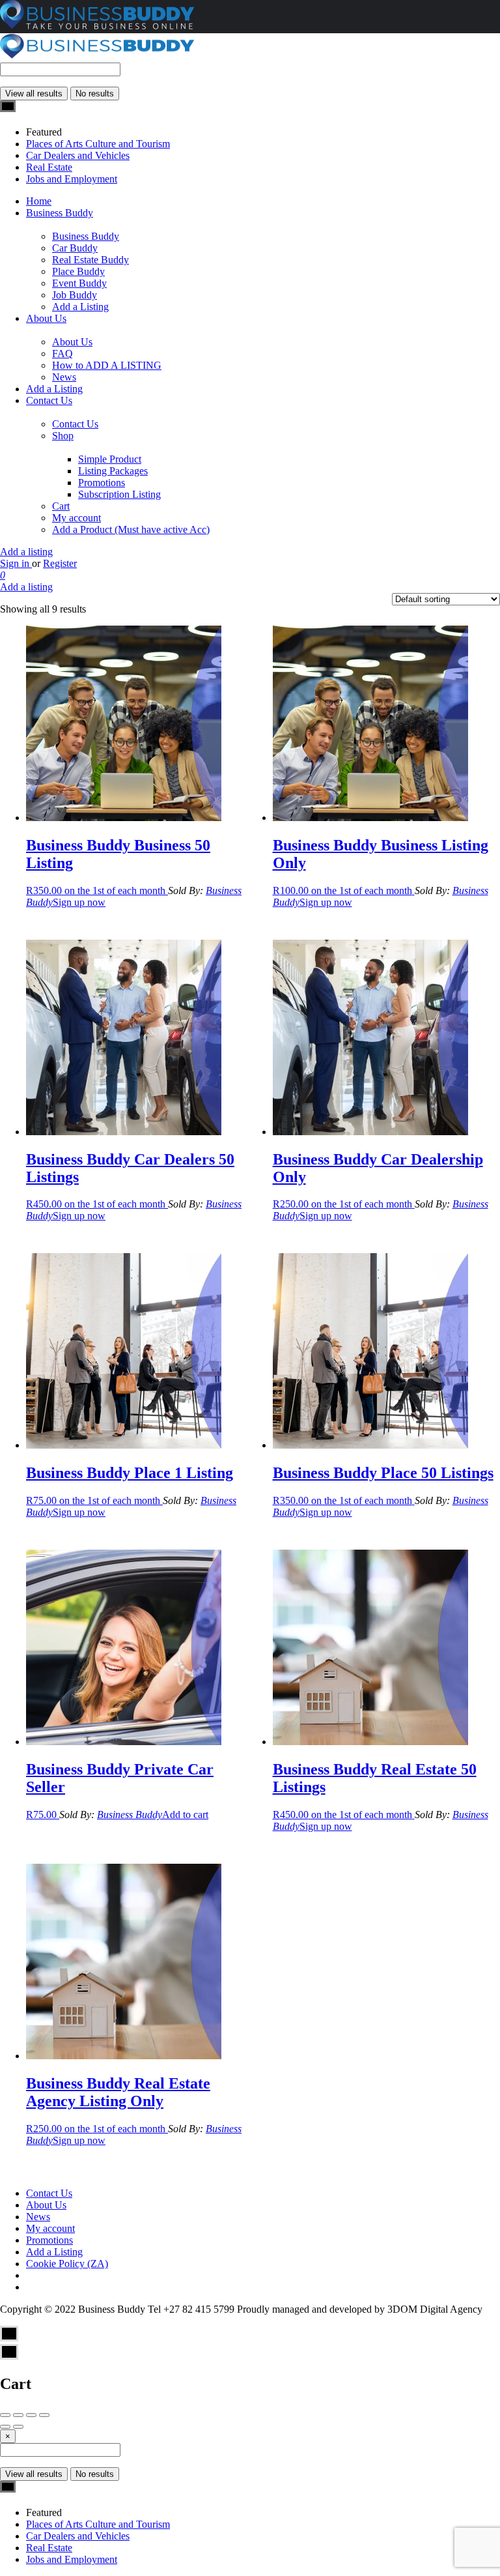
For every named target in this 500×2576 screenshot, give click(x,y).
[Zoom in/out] (44, 2415)
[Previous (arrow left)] (5, 2427)
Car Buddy (75, 248)
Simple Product (110, 459)
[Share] (18, 2415)
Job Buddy (75, 295)
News (64, 377)
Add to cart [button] (185, 1815)
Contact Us (49, 400)
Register (60, 563)
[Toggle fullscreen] (31, 2415)
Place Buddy (78, 271)
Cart (61, 506)
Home (39, 201)
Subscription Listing (119, 494)
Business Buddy (60, 213)
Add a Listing (80, 307)
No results (95, 94)
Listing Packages (113, 471)
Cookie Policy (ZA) (67, 2264)
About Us (46, 318)
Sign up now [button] (79, 902)
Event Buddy (79, 283)
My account (76, 518)
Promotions (102, 483)
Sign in (16, 563)
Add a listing (26, 552)
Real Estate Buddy (90, 260)
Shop (63, 436)
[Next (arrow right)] (18, 2427)
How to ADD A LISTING (107, 365)
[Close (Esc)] (5, 2415)
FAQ (62, 354)
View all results (34, 94)
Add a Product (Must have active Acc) (131, 529)
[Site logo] (98, 56)
